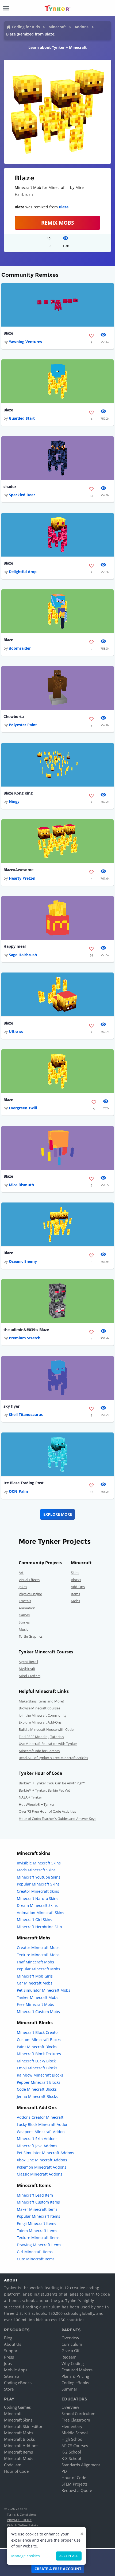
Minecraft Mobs (19, 2433)
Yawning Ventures (25, 342)
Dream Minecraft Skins (37, 1905)
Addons (82, 27)
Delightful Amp (23, 572)
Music (23, 1629)
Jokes (23, 1587)
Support (11, 2351)
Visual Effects (29, 1580)
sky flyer (11, 1406)
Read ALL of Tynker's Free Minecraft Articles (53, 1758)
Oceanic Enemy (23, 1261)
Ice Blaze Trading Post (24, 1483)
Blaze (64, 207)
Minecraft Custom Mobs (38, 2012)
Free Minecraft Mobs (35, 2004)
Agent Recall (28, 1662)
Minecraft (57, 27)
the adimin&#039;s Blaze (26, 1330)
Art (21, 1573)
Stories (24, 1622)
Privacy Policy (19, 2520)
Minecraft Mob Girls (35, 1976)
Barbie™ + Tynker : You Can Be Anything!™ (52, 1783)
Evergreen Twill (23, 1108)
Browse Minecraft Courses (39, 1708)
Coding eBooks (18, 2383)
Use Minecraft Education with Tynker (48, 1744)
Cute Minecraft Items (36, 2259)
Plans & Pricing (75, 2376)
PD (64, 2471)
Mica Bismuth (21, 1185)
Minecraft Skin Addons (37, 2139)
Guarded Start (22, 418)
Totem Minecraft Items (37, 2231)
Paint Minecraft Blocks (37, 2047)
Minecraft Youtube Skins (39, 1877)
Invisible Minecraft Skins (39, 1863)
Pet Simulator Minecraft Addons (45, 2153)
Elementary (72, 2426)
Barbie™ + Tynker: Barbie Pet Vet (44, 1790)
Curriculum (72, 2344)
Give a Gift (71, 2351)
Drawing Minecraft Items (39, 2245)
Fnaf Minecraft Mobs (35, 1962)
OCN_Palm (18, 1491)
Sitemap (11, 2376)
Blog (8, 2338)
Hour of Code (16, 2471)
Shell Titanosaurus (26, 1414)
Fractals (25, 1601)
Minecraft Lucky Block (36, 2061)
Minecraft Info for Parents (39, 1751)
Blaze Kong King (18, 793)
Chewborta (14, 717)
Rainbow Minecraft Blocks (40, 2075)
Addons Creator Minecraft (40, 2117)
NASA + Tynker (30, 1797)
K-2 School (71, 2452)
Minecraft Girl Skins (34, 1920)
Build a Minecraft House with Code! (47, 1729)
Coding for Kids (26, 27)
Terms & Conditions (22, 2515)
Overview (70, 2338)
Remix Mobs (57, 223)
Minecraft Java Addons (37, 2146)
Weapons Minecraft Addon (41, 2132)
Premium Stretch (25, 1338)
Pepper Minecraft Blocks (39, 2082)
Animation (27, 1608)
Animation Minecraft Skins (41, 1913)
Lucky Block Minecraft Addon (43, 2124)
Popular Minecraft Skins (38, 1884)
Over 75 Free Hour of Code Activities (47, 1811)
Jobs (8, 2363)
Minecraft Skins (18, 2420)
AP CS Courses (75, 2446)
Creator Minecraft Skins (38, 1891)
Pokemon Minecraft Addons (42, 2167)
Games (24, 1615)
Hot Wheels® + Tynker (37, 1804)
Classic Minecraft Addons (40, 2174)
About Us (13, 2344)
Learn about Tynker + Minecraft (57, 47)
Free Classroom (76, 2420)
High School (72, 2439)
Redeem (69, 2357)
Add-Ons (78, 1587)
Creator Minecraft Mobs (38, 1948)
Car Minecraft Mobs (35, 1983)
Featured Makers (77, 2370)
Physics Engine (30, 1594)
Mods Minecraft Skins (36, 1870)
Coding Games (17, 2407)
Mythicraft (27, 1669)
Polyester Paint (23, 725)
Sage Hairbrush (23, 955)
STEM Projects (74, 2484)
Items (75, 1594)
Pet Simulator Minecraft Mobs (44, 1990)
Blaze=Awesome (18, 870)
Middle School (75, 2433)
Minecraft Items (18, 2452)
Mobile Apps (16, 2370)
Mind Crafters (30, 1676)
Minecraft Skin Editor (23, 2426)
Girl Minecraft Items (35, 2252)
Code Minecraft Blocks (37, 2089)
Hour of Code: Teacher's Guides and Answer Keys (57, 1819)
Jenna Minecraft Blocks (37, 2096)
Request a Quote (77, 2490)
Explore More (58, 1514)
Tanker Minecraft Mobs (38, 1997)
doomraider (20, 648)
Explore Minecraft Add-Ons (40, 1722)
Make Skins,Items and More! (41, 1701)
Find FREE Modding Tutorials (41, 1737)
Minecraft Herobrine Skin (39, 1927)
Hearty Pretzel (22, 878)
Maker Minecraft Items (37, 2209)
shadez (10, 487)
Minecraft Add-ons (21, 2446)
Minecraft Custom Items (38, 2202)
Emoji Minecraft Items (37, 2223)
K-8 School (71, 2458)
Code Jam (13, 2465)
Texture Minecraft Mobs (38, 1955)
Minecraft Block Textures (39, 2054)
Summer (69, 2389)
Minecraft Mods (19, 2458)
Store (9, 2389)
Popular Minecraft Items (39, 2216)
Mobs (75, 1601)
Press (9, 2357)
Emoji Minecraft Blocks (37, 2068)
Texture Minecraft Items (38, 2238)
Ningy (14, 801)
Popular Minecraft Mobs (39, 1969)
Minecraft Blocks (19, 2439)
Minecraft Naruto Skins (38, 1898)
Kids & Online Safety (22, 2525)
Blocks (76, 1580)
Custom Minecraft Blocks (39, 2040)
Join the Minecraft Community (43, 1715)
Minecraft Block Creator (38, 2032)
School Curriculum (78, 2414)
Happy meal (15, 946)
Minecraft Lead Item (35, 2195)
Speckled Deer (22, 495)
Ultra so (16, 1031)
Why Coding (73, 2363)
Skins (75, 1573)
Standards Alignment (81, 2465)
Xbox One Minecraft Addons (42, 2160)
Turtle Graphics (31, 1636)
